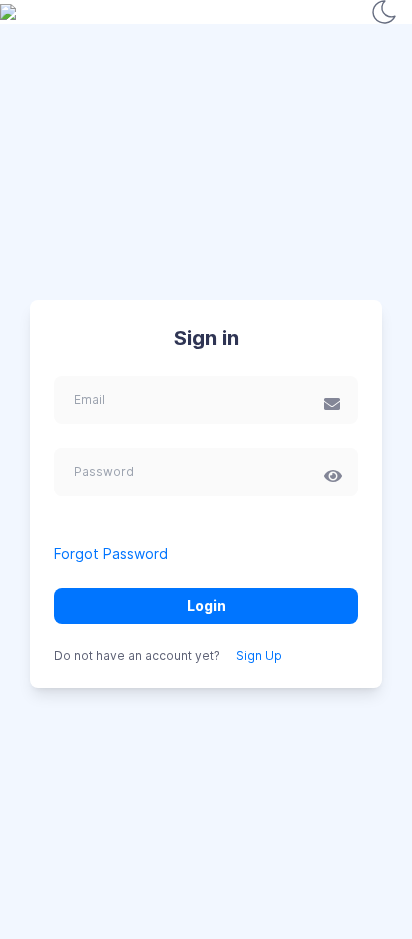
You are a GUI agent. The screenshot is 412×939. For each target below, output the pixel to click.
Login (206, 605)
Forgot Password (111, 553)
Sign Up (259, 655)
